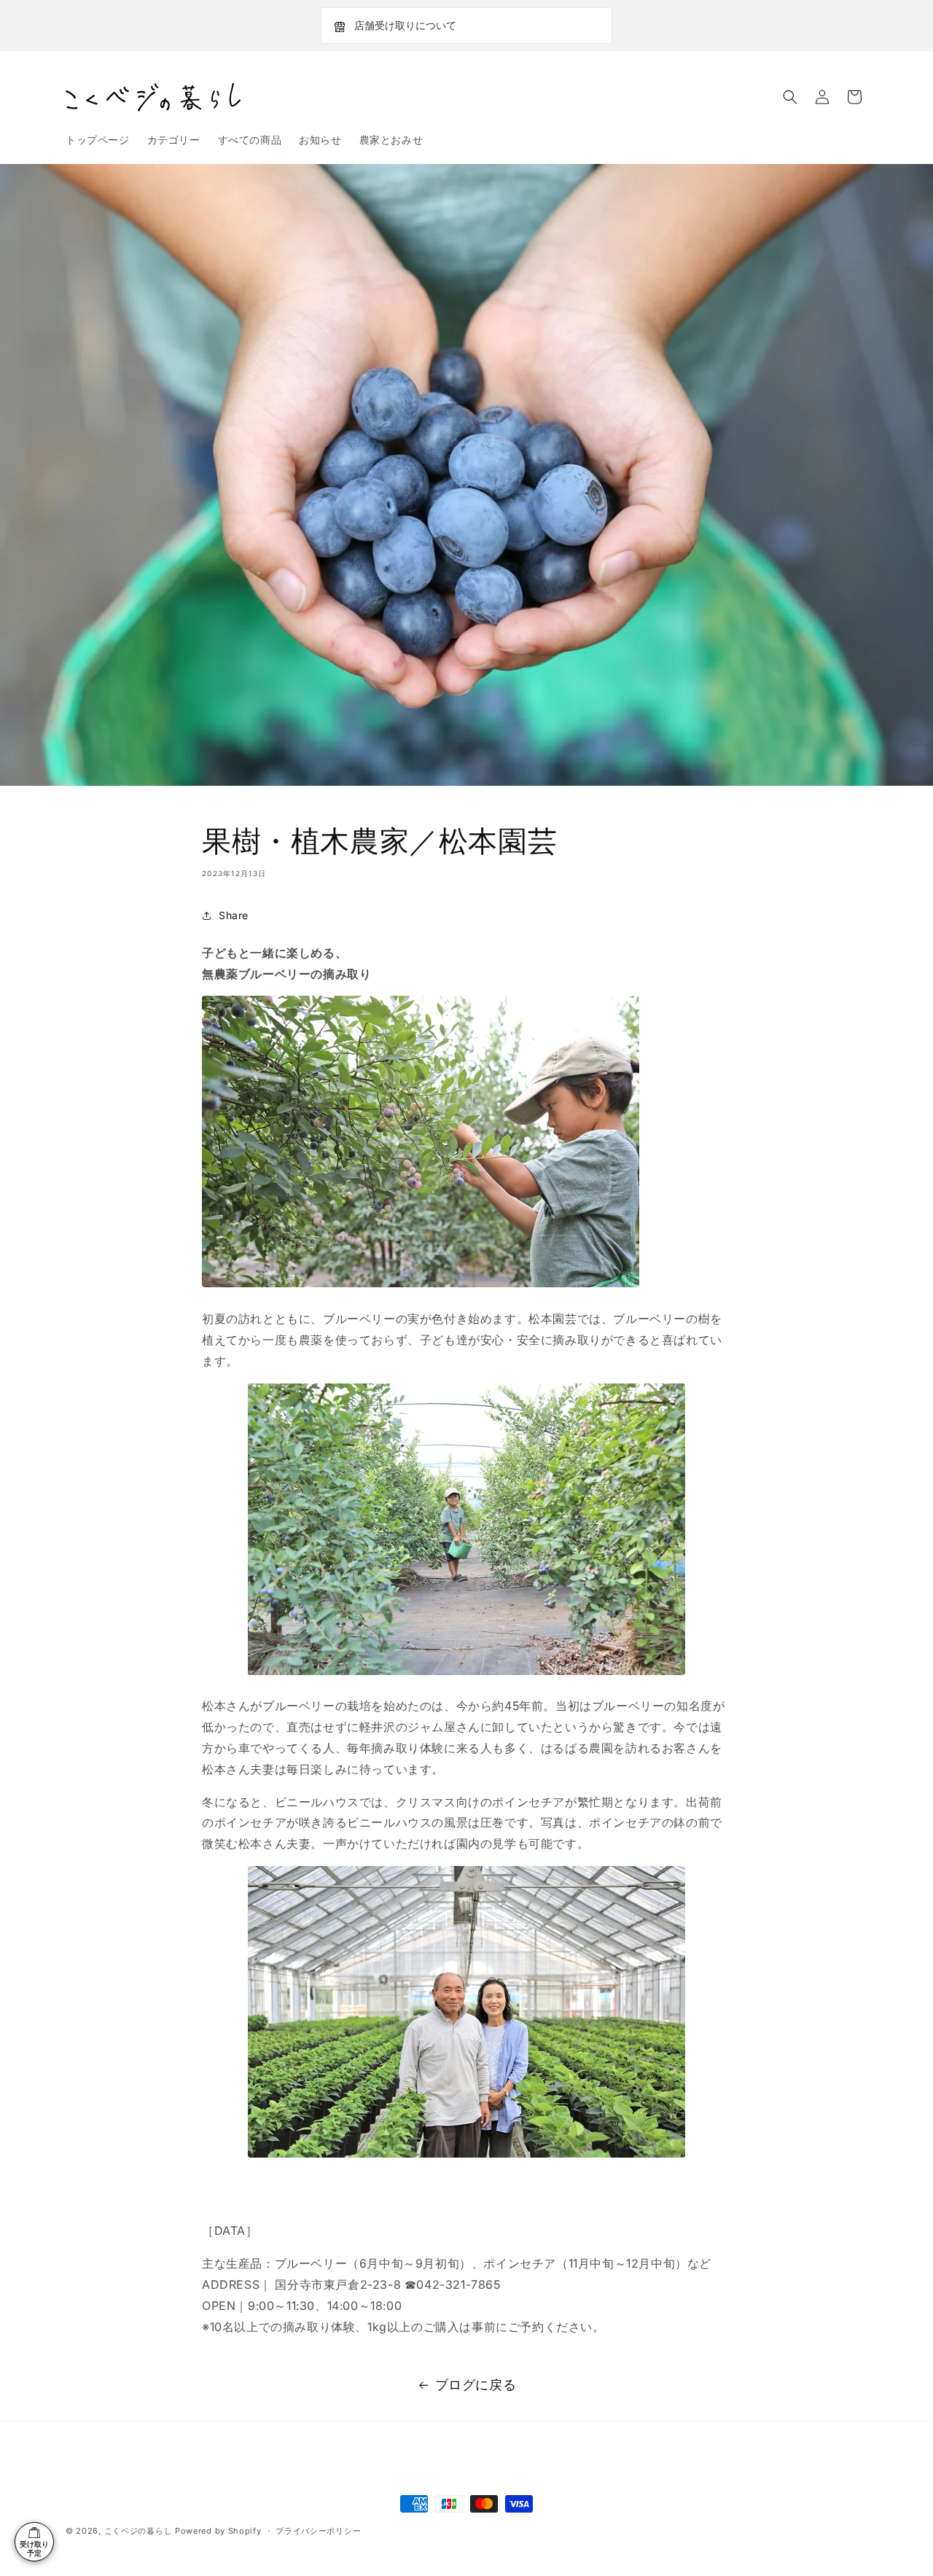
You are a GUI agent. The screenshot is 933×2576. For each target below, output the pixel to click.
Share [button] (234, 915)
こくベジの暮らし (138, 2531)
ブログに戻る (476, 2385)
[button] (790, 97)
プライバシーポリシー (318, 2531)
